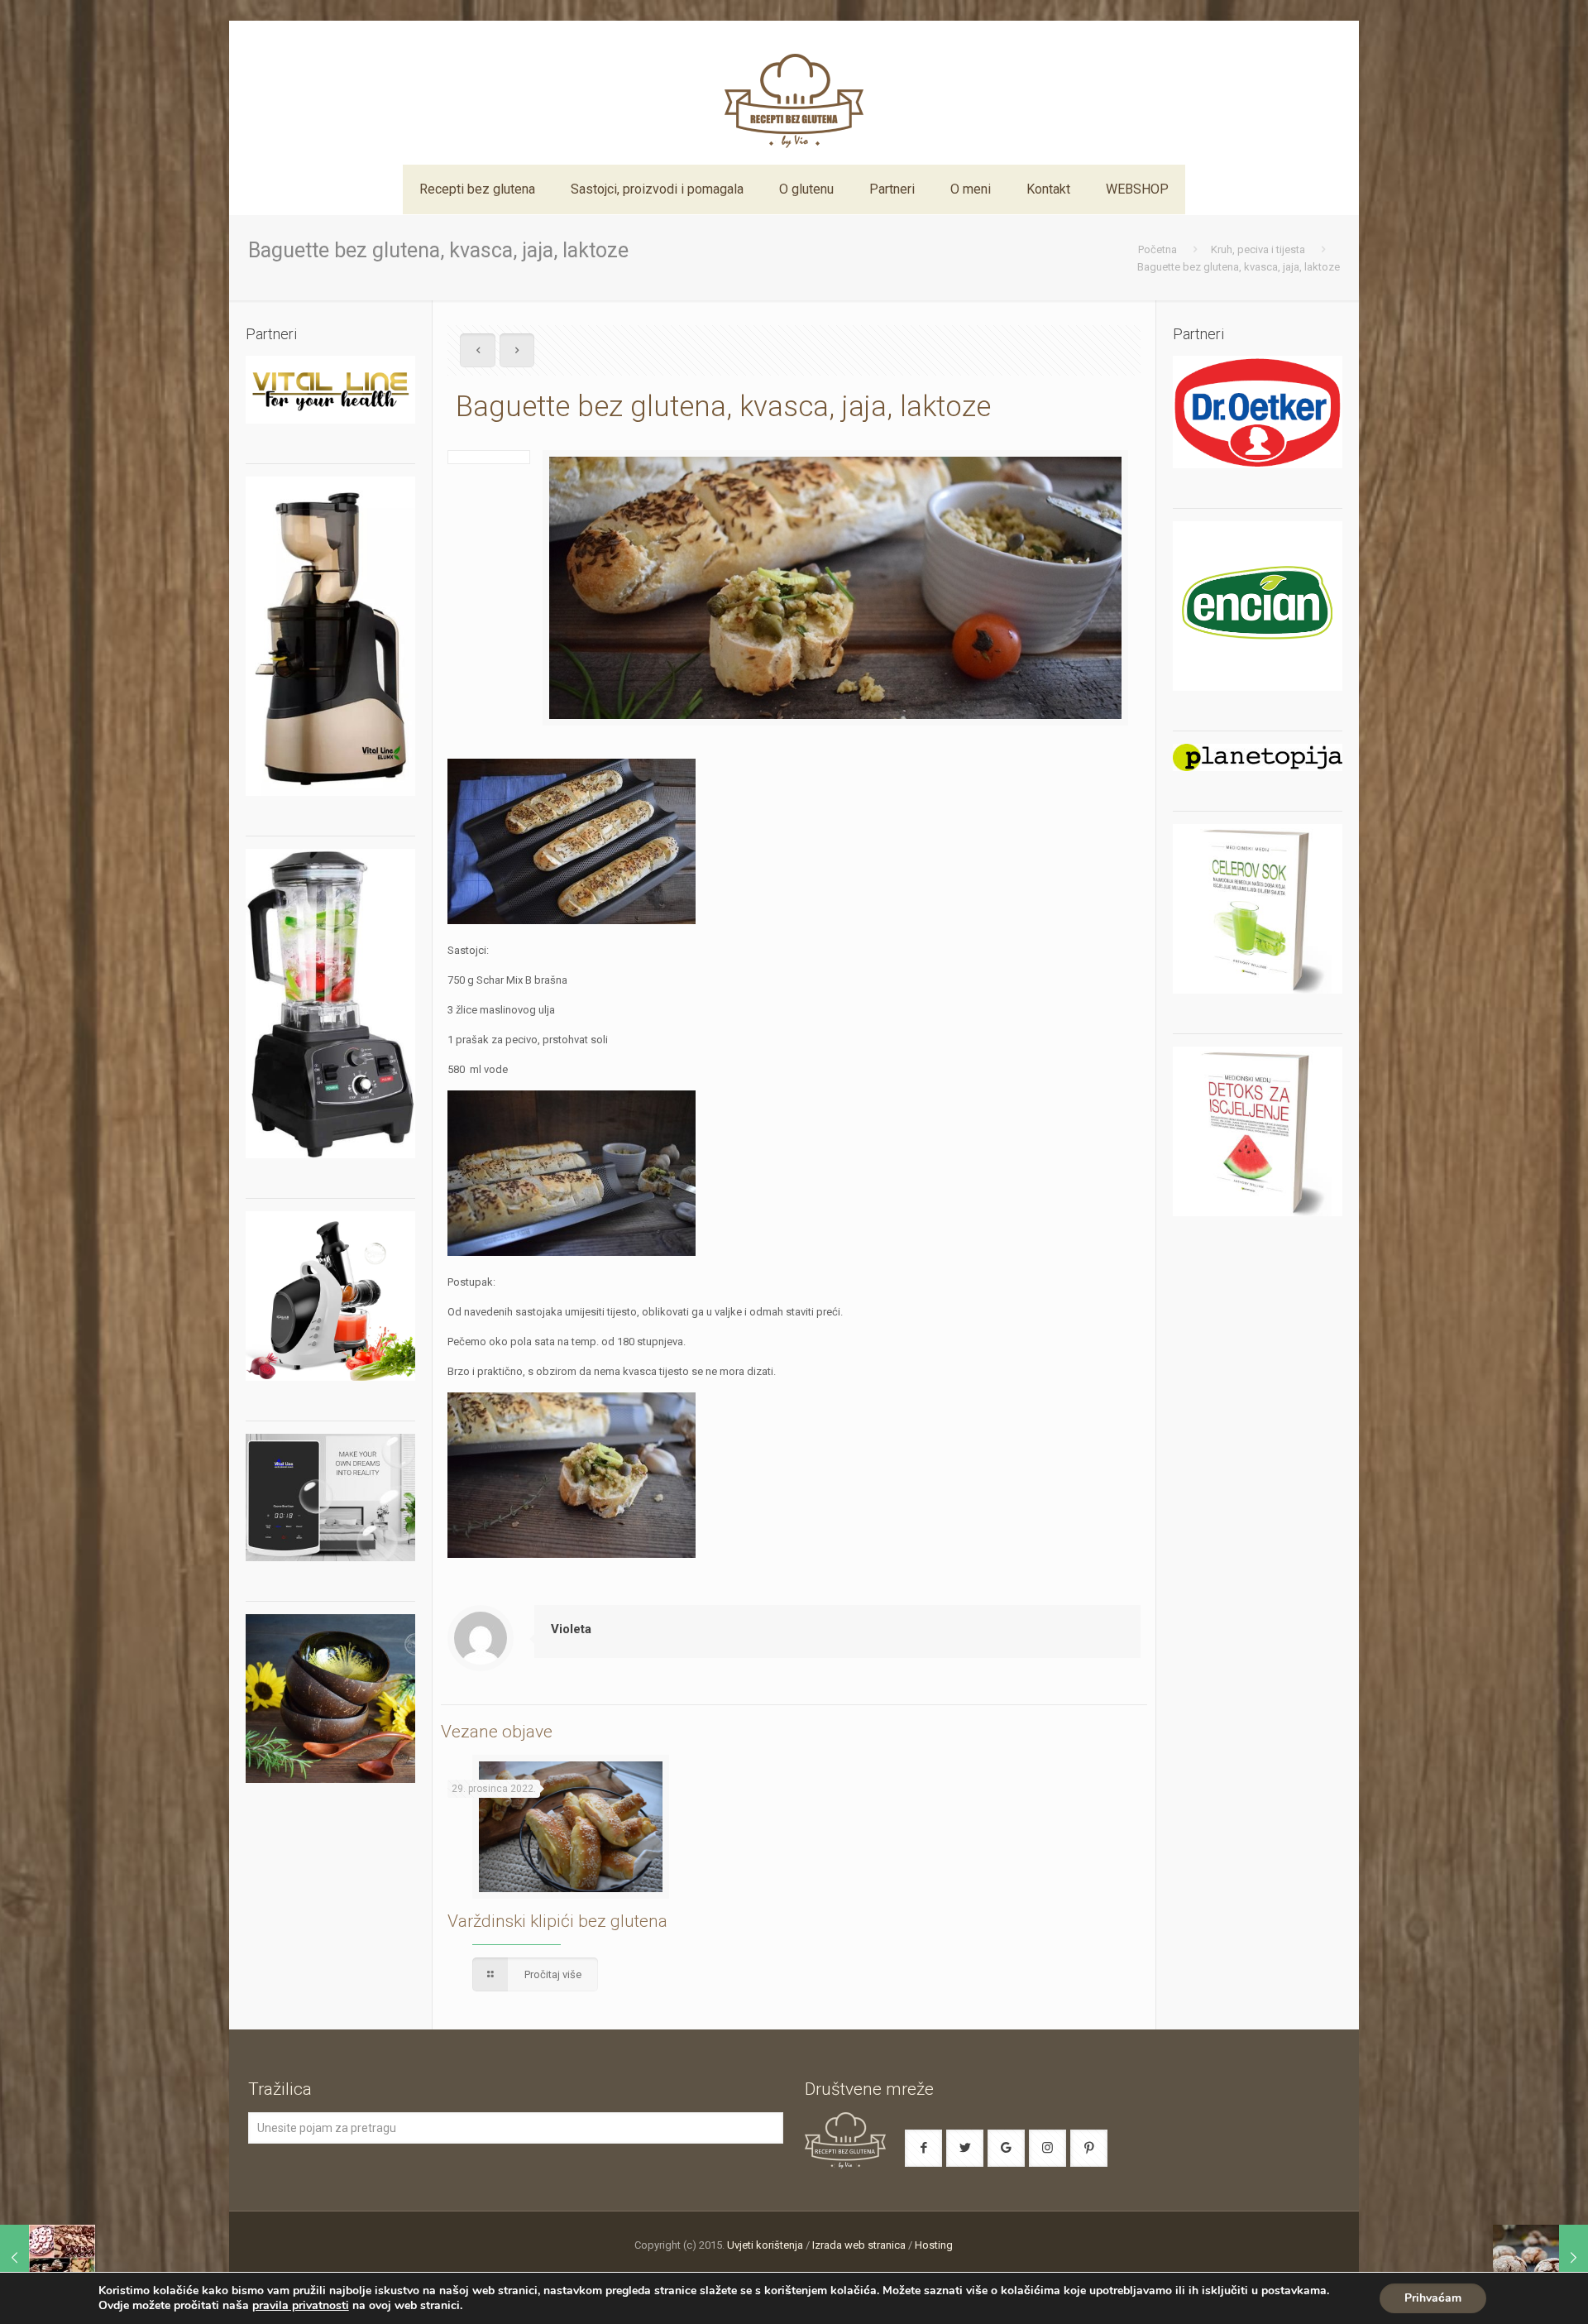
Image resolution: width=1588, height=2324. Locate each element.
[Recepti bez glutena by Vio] (794, 93)
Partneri (1198, 334)
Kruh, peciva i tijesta (1258, 249)
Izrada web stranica (859, 2245)
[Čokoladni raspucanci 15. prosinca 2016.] (1540, 2258)
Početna (1158, 249)
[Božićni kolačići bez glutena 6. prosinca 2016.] (48, 2258)
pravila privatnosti (301, 2305)
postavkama (1294, 2291)
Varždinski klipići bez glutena (557, 1921)
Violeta (571, 1629)
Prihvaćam (1433, 2298)
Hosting (934, 2245)
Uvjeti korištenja (765, 2245)
